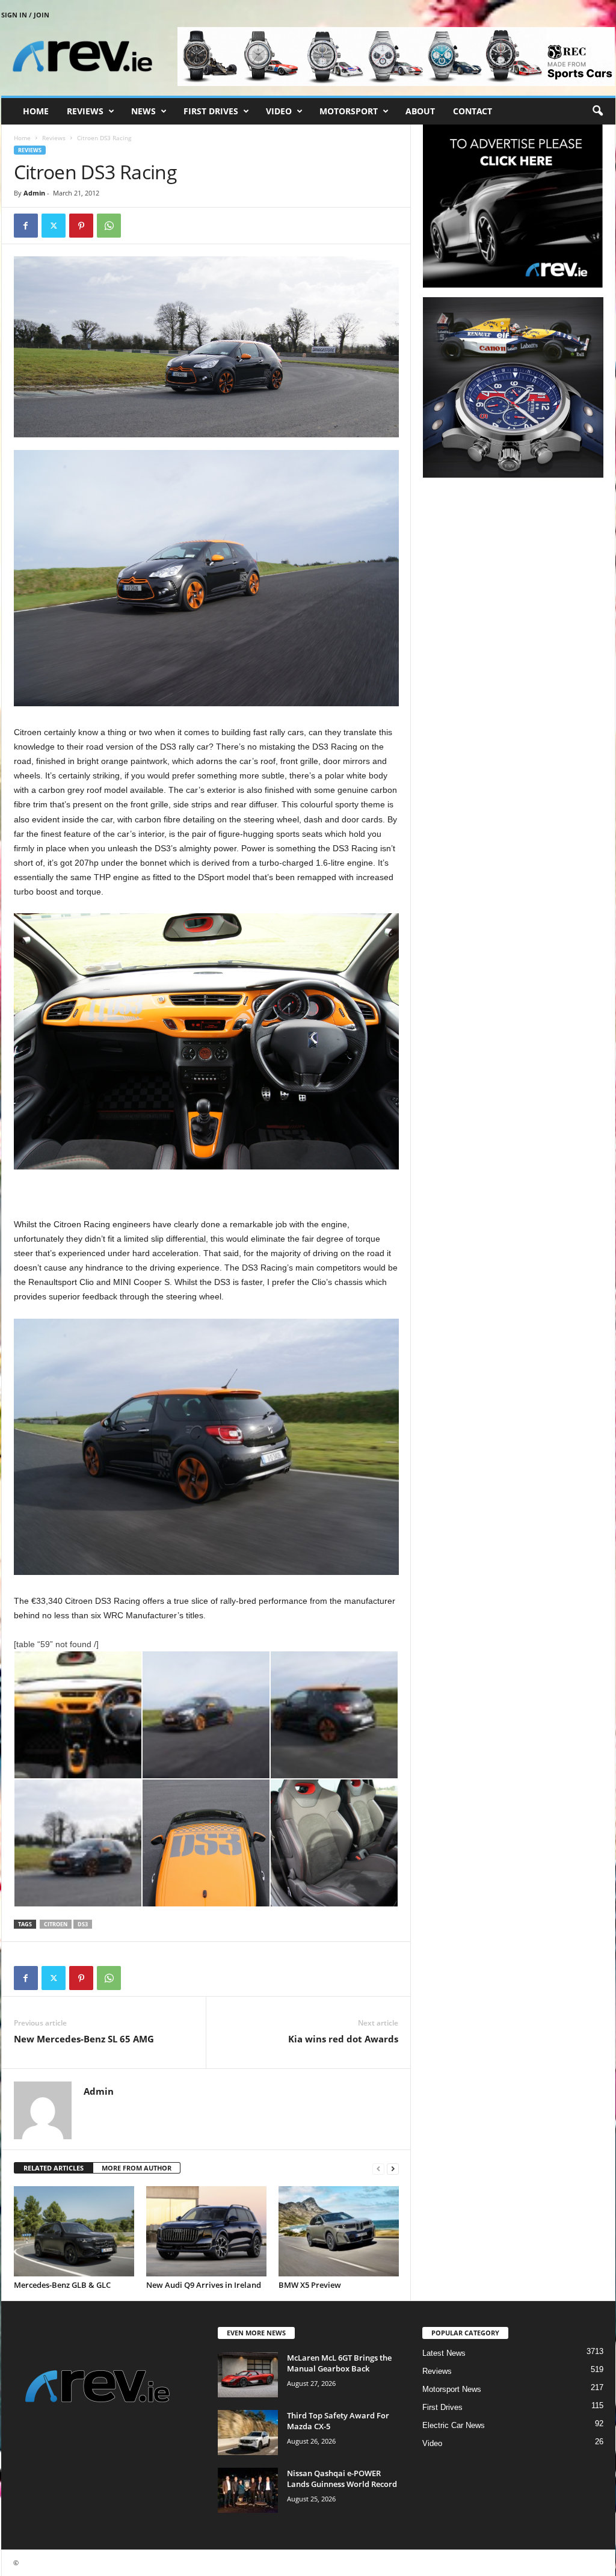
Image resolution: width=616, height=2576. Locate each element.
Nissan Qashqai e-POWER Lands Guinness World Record (342, 2479)
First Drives (211, 111)
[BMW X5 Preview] (339, 2231)
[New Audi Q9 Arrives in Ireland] (206, 2231)
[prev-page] (378, 2168)
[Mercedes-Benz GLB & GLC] (74, 2231)
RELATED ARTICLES (54, 2168)
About (420, 111)
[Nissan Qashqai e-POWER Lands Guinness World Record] (248, 2490)
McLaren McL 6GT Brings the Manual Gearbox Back (339, 2363)
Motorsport (349, 111)
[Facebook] (26, 226)
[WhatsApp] (109, 226)
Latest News (444, 2353)
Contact (473, 111)
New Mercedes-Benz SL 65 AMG (84, 2039)
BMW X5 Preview (310, 2285)
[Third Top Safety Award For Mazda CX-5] (248, 2433)
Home (36, 111)
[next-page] (393, 2168)
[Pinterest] (81, 226)
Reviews (85, 111)
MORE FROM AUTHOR (137, 2168)
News (143, 111)
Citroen (56, 1924)
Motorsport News (452, 2389)
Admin (34, 193)
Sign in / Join (25, 15)
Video (279, 111)
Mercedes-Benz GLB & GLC (62, 2285)
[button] (597, 111)
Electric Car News (454, 2425)
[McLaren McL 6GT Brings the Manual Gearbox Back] (248, 2375)
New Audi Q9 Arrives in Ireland (204, 2285)
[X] (54, 226)
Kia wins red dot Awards (343, 2039)
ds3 (83, 1924)
